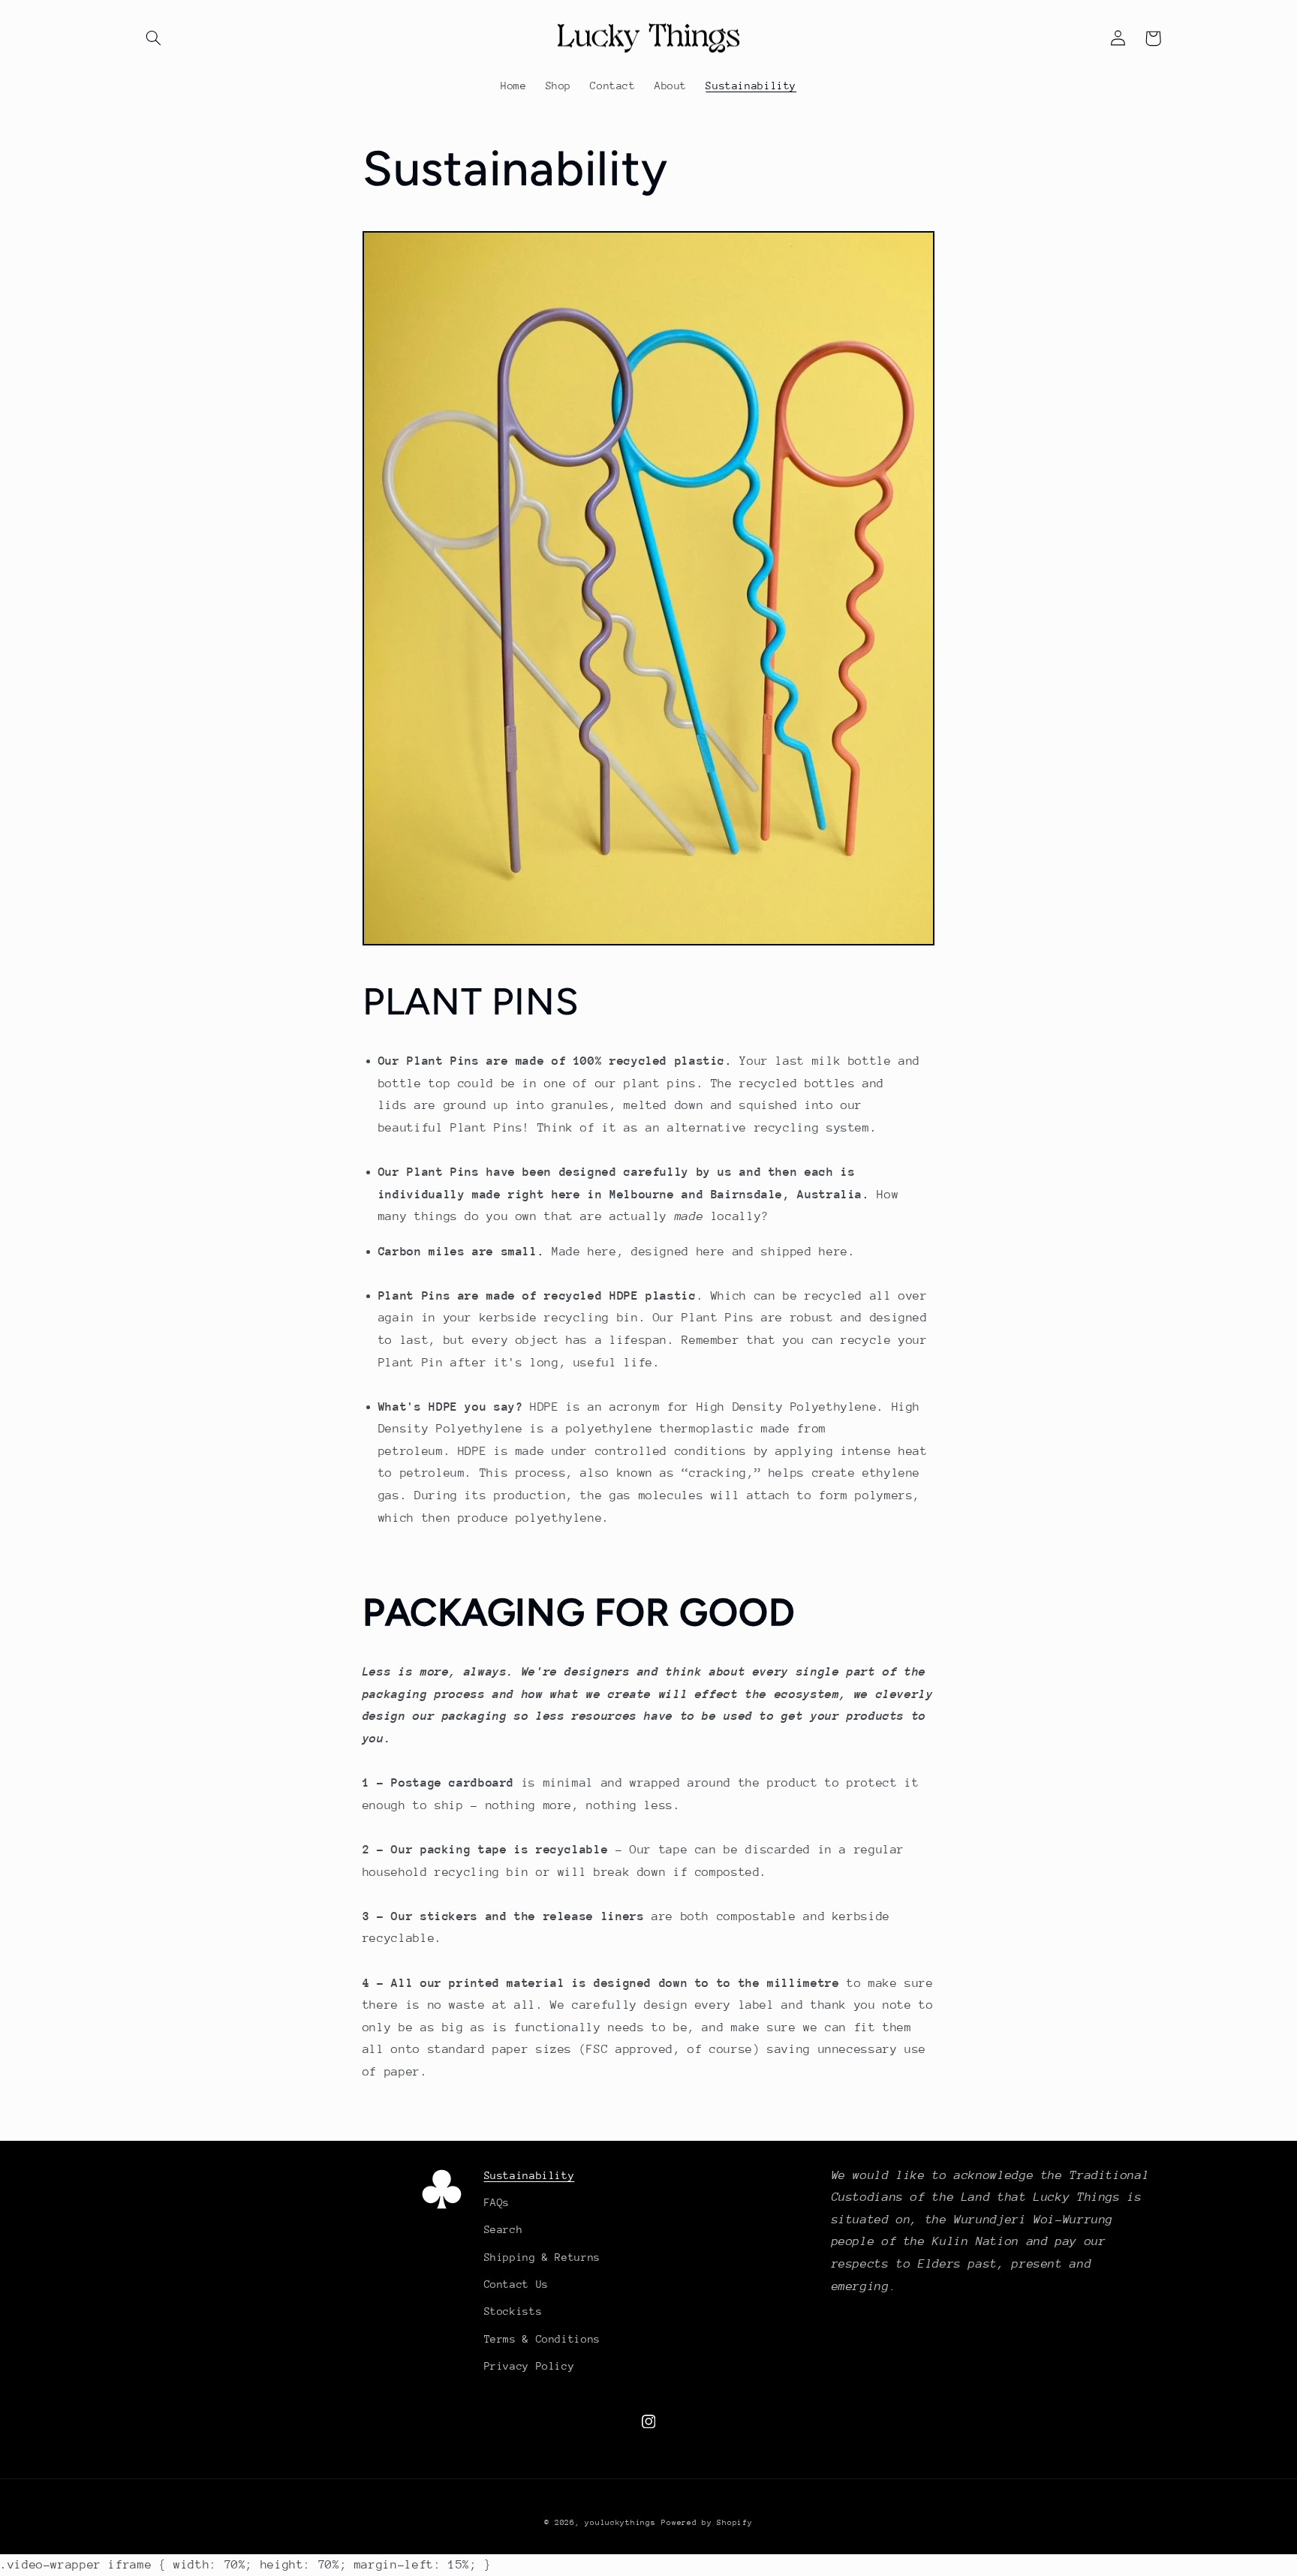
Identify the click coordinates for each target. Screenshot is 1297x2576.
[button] (154, 38)
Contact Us (516, 2284)
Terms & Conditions (542, 2339)
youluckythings (620, 2523)
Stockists (513, 2311)
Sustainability (530, 2175)
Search (504, 2229)
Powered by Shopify (707, 2523)
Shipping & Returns (542, 2257)
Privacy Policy (530, 2366)
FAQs (497, 2202)
